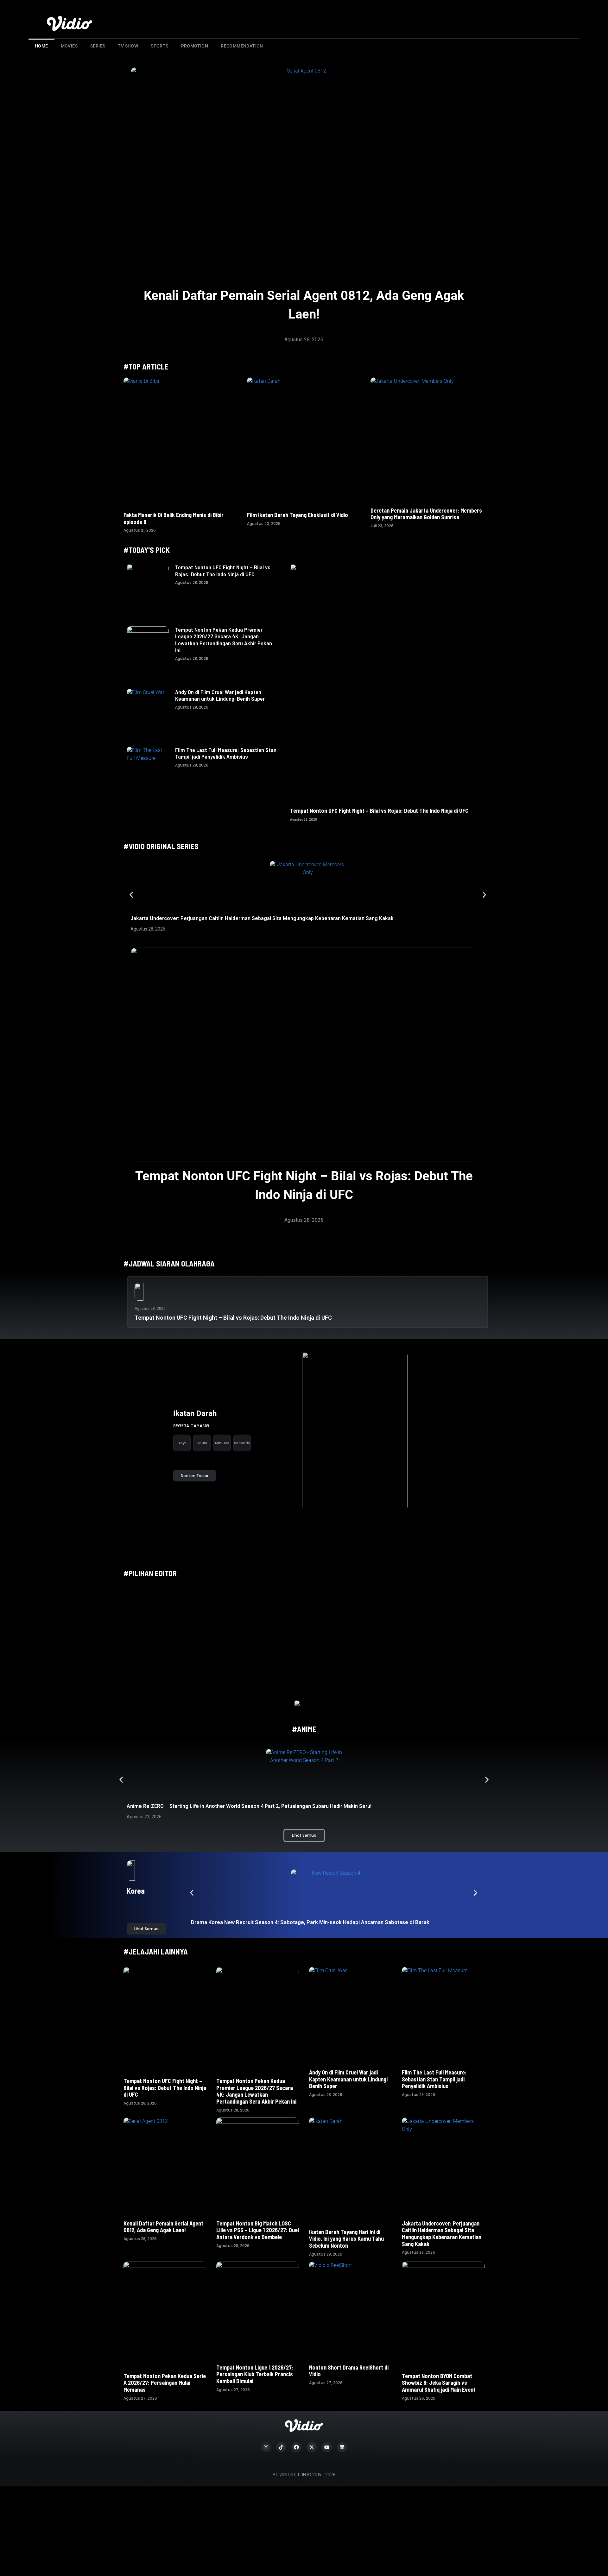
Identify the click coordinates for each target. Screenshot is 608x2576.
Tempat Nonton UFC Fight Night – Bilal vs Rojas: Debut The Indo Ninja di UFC (223, 571)
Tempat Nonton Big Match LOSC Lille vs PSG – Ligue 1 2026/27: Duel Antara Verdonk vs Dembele (258, 2230)
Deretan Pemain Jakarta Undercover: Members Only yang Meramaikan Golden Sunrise (426, 514)
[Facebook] (296, 2447)
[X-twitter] (312, 2447)
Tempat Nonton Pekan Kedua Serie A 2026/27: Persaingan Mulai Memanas (165, 2383)
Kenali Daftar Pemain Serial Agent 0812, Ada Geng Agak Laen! (163, 2227)
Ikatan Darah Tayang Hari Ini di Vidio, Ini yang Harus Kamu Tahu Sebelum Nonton (346, 2239)
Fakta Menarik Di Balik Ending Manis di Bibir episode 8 (174, 518)
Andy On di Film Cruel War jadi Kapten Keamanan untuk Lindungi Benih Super (220, 695)
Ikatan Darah (195, 1413)
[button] (131, 895)
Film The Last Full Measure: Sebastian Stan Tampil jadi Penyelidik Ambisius (226, 753)
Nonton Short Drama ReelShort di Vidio (349, 2371)
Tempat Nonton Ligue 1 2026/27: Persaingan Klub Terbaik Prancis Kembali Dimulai (255, 2374)
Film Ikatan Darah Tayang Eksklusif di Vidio (298, 515)
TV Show (128, 46)
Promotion (195, 46)
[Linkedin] (342, 2447)
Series (98, 46)
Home (41, 46)
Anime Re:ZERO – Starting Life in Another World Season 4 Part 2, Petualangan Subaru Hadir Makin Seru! (249, 1806)
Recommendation (242, 46)
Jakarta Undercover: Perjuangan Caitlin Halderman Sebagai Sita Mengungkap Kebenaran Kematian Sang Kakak (262, 918)
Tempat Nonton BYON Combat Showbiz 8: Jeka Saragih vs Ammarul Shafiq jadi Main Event (439, 2383)
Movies (69, 46)
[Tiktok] (281, 2447)
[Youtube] (327, 2447)
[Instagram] (266, 2447)
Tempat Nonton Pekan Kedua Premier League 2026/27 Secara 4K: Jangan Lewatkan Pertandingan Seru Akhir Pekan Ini (224, 640)
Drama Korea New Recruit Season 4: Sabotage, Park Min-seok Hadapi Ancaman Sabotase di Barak (311, 1922)
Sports (159, 46)
